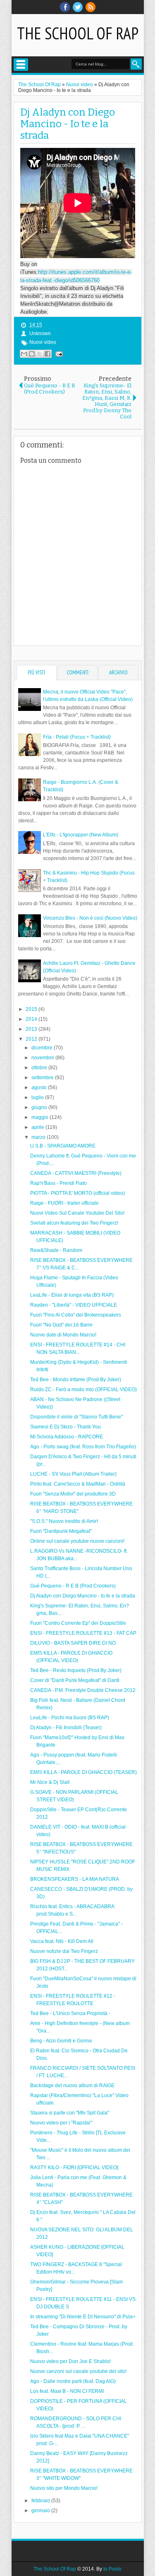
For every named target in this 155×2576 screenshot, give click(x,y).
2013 (32, 1029)
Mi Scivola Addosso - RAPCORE (67, 1437)
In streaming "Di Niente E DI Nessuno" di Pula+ (83, 2317)
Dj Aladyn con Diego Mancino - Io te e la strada (68, 124)
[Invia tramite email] (24, 354)
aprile (38, 1127)
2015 (32, 1009)
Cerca (136, 64)
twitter (78, 7)
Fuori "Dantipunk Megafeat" (61, 1531)
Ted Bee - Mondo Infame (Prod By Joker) (76, 1380)
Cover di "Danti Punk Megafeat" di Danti (75, 1680)
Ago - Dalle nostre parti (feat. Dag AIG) (73, 2381)
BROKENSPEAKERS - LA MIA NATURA (75, 1879)
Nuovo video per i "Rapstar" (61, 2123)
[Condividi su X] (40, 354)
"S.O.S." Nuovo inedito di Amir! (64, 1521)
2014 (32, 1019)
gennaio (41, 2511)
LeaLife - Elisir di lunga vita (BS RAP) (72, 1295)
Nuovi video (43, 342)
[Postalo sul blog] (32, 354)
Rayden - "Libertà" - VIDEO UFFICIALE (74, 1305)
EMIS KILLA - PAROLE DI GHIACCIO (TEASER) (83, 1772)
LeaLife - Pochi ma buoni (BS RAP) (70, 1718)
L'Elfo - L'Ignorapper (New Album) (81, 835)
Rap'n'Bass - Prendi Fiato (58, 1183)
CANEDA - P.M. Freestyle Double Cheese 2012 (83, 1690)
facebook (65, 7)
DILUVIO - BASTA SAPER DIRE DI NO (73, 1643)
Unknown (40, 333)
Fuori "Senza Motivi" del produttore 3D (73, 1494)
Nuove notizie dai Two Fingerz (64, 1951)
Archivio (118, 673)
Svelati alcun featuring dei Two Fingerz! (74, 1223)
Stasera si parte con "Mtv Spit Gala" (70, 2113)
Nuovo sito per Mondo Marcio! (64, 2488)
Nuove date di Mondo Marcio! (63, 1335)
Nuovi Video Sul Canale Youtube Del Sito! (77, 1213)
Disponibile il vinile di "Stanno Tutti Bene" (76, 1417)
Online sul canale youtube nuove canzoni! (77, 1541)
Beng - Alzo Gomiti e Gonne (61, 2041)
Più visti (36, 673)
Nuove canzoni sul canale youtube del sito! (78, 2371)
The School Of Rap (78, 33)
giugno (40, 1107)
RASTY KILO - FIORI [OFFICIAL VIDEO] (74, 2168)
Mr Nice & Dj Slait (50, 1782)
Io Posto (112, 2569)
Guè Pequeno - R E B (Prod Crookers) (73, 1586)
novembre (43, 1058)
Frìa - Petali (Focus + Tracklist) (77, 737)
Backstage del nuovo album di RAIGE (72, 2085)
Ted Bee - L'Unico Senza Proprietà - (70, 2013)
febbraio (41, 2501)
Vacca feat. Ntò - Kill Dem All (62, 1941)
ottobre (40, 1068)
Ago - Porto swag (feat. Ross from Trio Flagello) (83, 1447)
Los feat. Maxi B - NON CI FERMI (67, 2391)
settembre (43, 1078)
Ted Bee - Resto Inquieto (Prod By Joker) (76, 1670)
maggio (41, 1117)
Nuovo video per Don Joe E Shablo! (70, 2361)
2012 (32, 1039)
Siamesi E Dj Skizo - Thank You (66, 1427)
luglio (38, 1097)
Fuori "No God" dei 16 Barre (61, 1325)
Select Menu (21, 65)
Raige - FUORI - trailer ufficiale (64, 1203)
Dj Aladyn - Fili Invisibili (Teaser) (66, 1728)
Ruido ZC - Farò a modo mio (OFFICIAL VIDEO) (83, 1389)
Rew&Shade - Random (56, 1250)
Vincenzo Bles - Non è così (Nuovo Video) (90, 918)
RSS (91, 7)
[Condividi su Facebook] (48, 354)
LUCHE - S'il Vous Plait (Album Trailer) (73, 1474)
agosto (40, 1087)
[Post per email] (58, 354)
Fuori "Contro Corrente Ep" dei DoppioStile (78, 1623)
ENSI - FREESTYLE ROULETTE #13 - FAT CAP (83, 1633)
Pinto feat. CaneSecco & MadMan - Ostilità (78, 1484)
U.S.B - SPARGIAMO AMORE (63, 1146)
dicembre (43, 1048)
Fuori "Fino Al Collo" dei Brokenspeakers (76, 1315)
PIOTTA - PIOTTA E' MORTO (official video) (77, 1193)
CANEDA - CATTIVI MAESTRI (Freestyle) (76, 1173)
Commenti (77, 673)
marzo (39, 1137)
